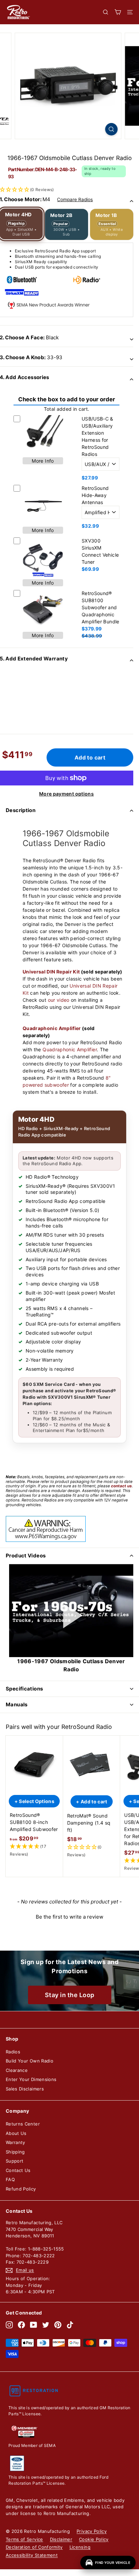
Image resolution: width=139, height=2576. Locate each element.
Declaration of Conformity (34, 2547)
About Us (16, 2133)
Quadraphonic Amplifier (52, 1028)
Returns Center (23, 2124)
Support (15, 2161)
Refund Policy (21, 2189)
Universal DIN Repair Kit (51, 972)
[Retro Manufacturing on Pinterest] (58, 2325)
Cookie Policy (94, 2539)
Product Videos (26, 1556)
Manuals (17, 1704)
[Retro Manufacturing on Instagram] (9, 2325)
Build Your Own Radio (30, 2061)
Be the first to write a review (69, 1917)
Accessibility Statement (32, 2555)
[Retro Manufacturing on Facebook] (21, 2325)
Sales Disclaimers (25, 2089)
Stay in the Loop (70, 1995)
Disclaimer (61, 2539)
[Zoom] (111, 129)
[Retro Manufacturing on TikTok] (70, 2325)
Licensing (80, 2547)
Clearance (17, 2070)
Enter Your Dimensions (31, 2079)
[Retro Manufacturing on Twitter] (46, 2325)
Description (21, 810)
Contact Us (18, 2170)
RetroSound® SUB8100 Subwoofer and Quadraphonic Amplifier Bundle (101, 607)
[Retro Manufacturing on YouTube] (34, 2325)
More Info (43, 461)
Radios (13, 2052)
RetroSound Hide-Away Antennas (95, 495)
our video (59, 1000)
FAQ (10, 2179)
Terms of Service (24, 2539)
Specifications (24, 1689)
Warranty (16, 2142)
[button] (34, 1851)
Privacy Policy (92, 2531)
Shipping (15, 2152)
